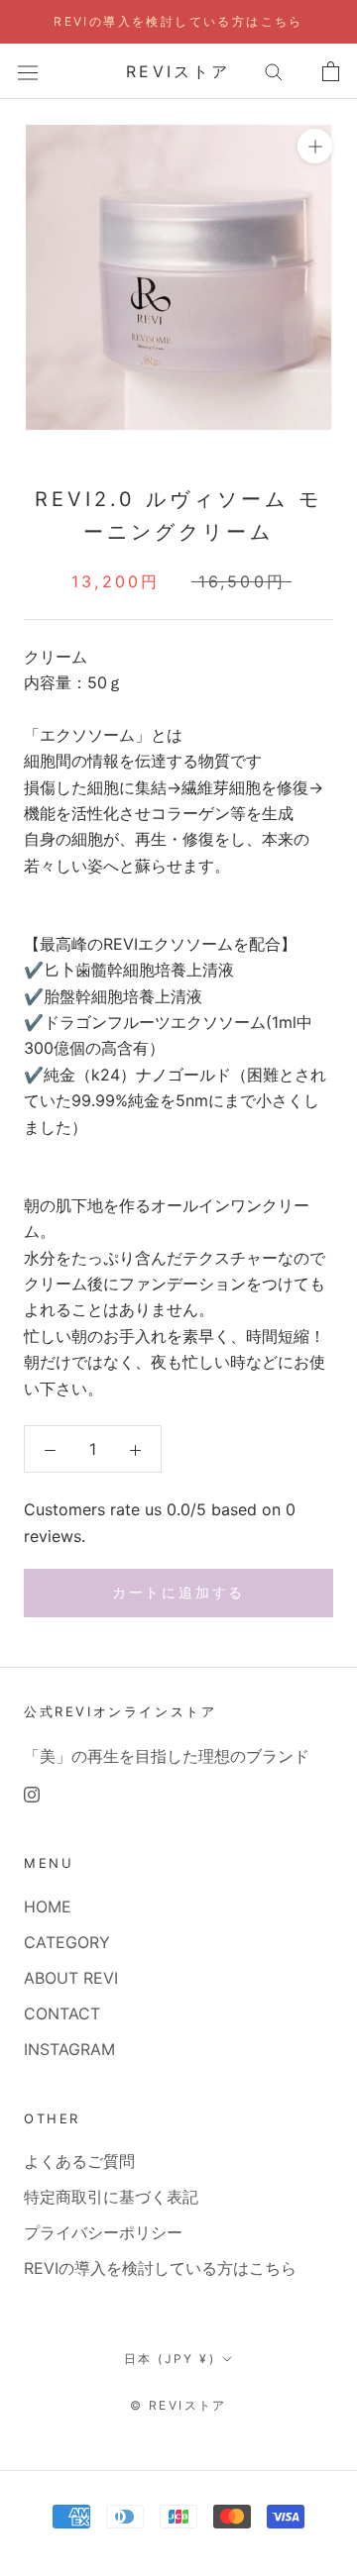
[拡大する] (315, 146)
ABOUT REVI (71, 1978)
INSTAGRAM (69, 2049)
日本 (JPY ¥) (170, 2359)
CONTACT (62, 2013)
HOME (48, 1906)
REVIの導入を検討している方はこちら (178, 21)
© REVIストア (178, 2405)
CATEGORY (67, 1942)
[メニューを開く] (28, 71)
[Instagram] (32, 1793)
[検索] (274, 71)
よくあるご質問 (79, 2161)
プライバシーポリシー (103, 2232)
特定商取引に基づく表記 (111, 2197)
